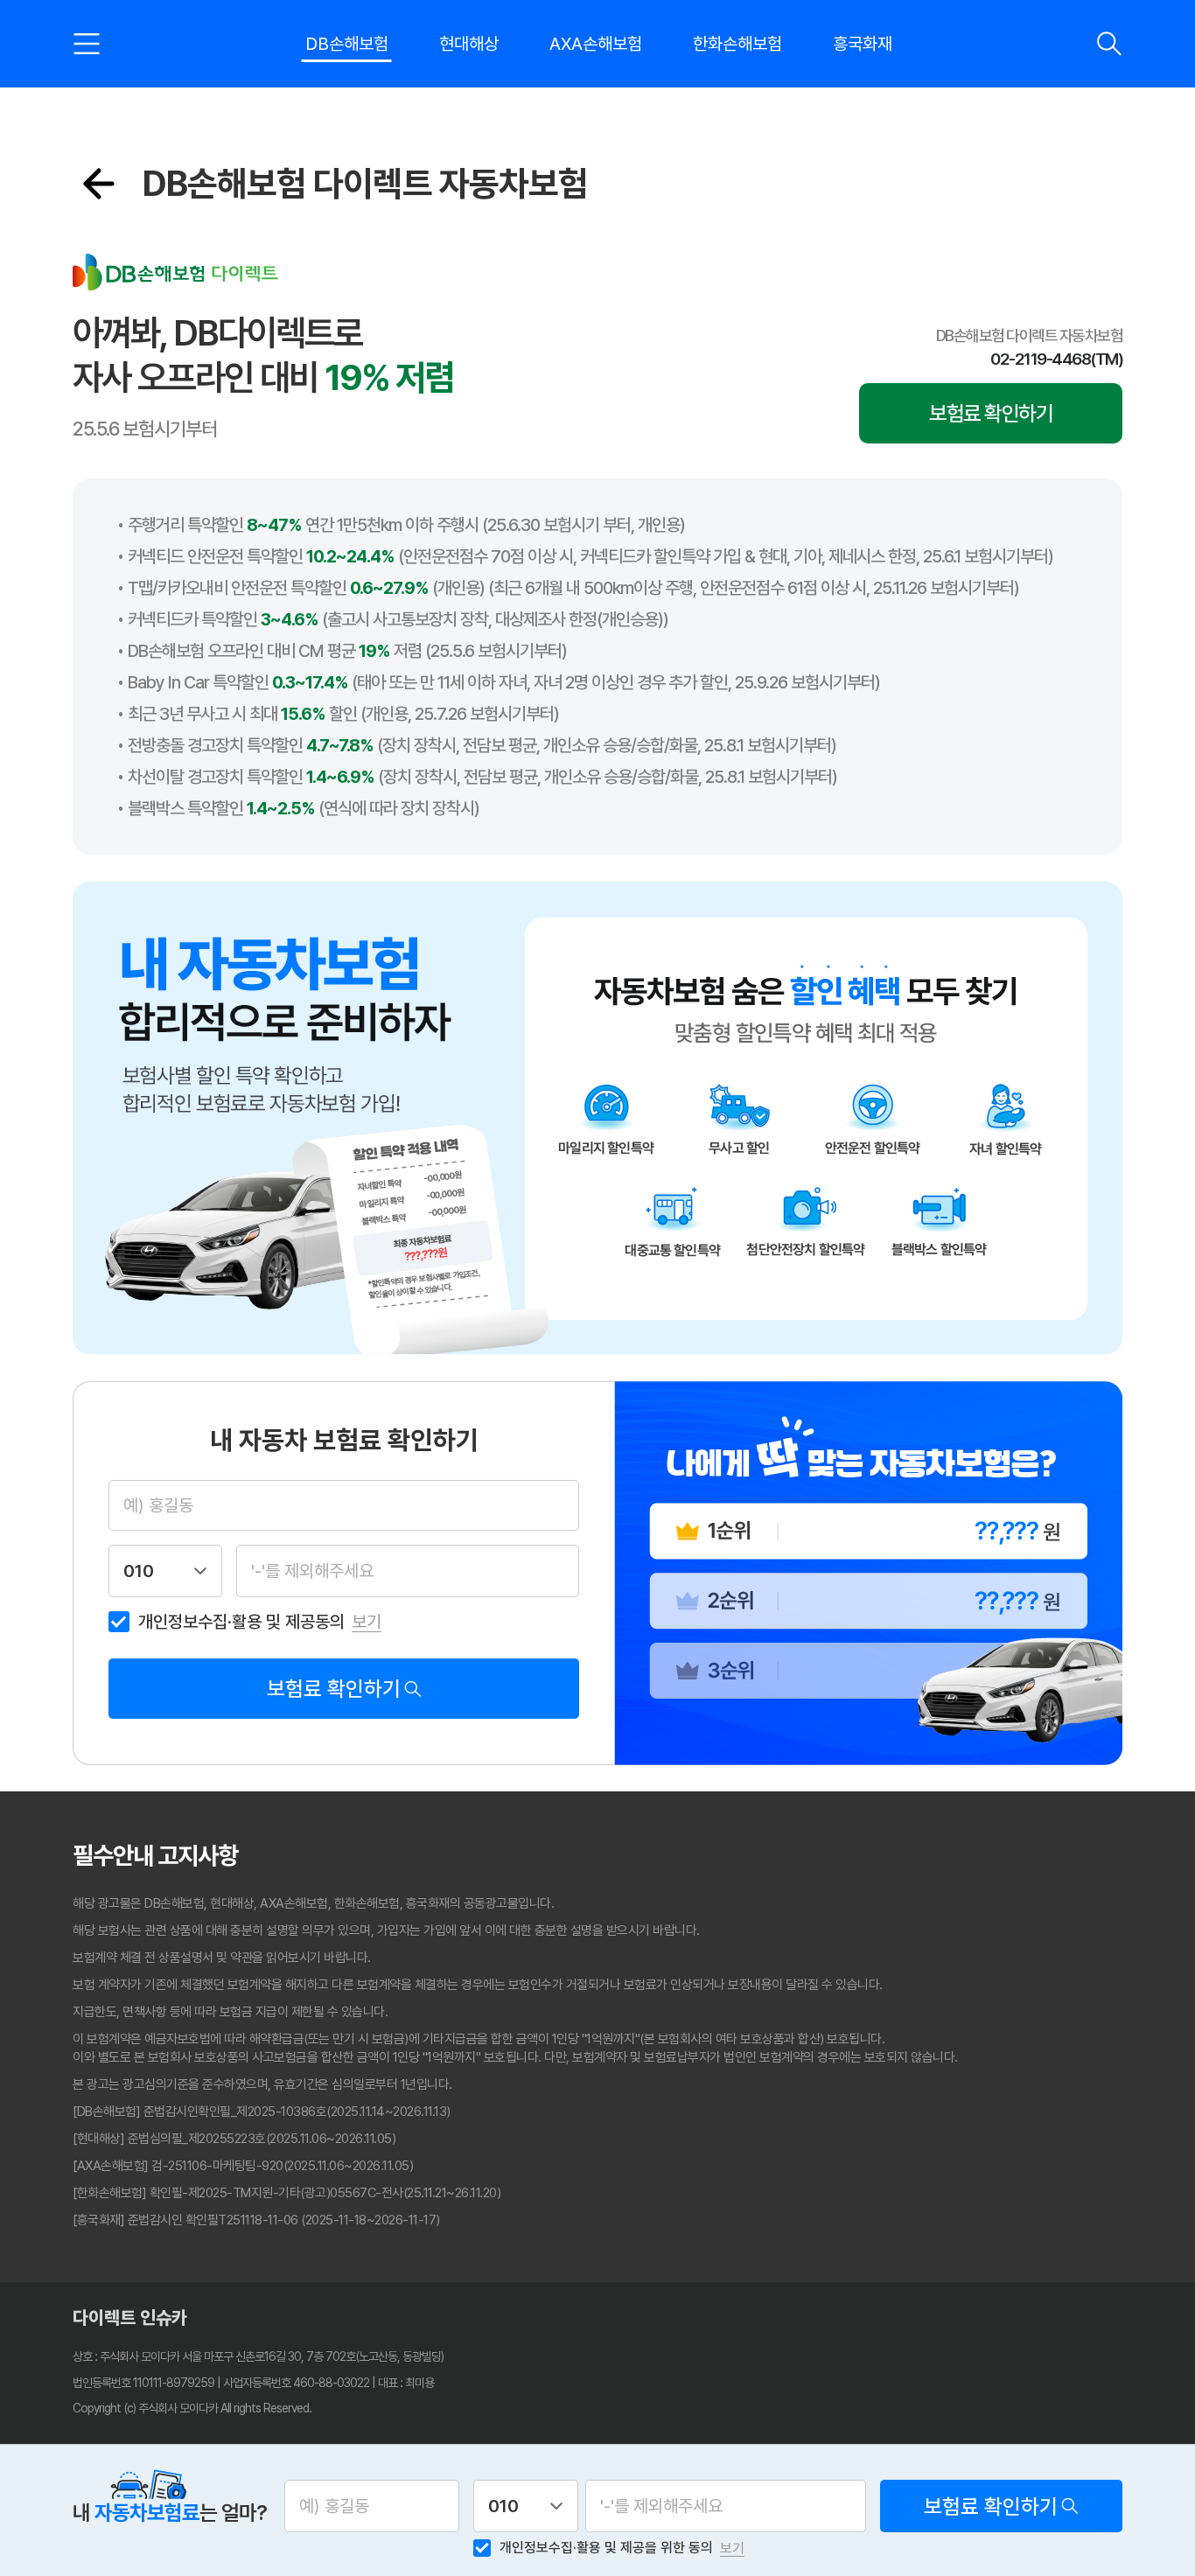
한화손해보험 (737, 44)
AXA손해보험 (596, 44)
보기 (367, 1622)
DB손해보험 (347, 44)
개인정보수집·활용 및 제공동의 (241, 1622)
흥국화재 (863, 44)
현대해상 (469, 44)
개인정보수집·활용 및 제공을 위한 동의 (606, 2548)
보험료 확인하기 (991, 413)
